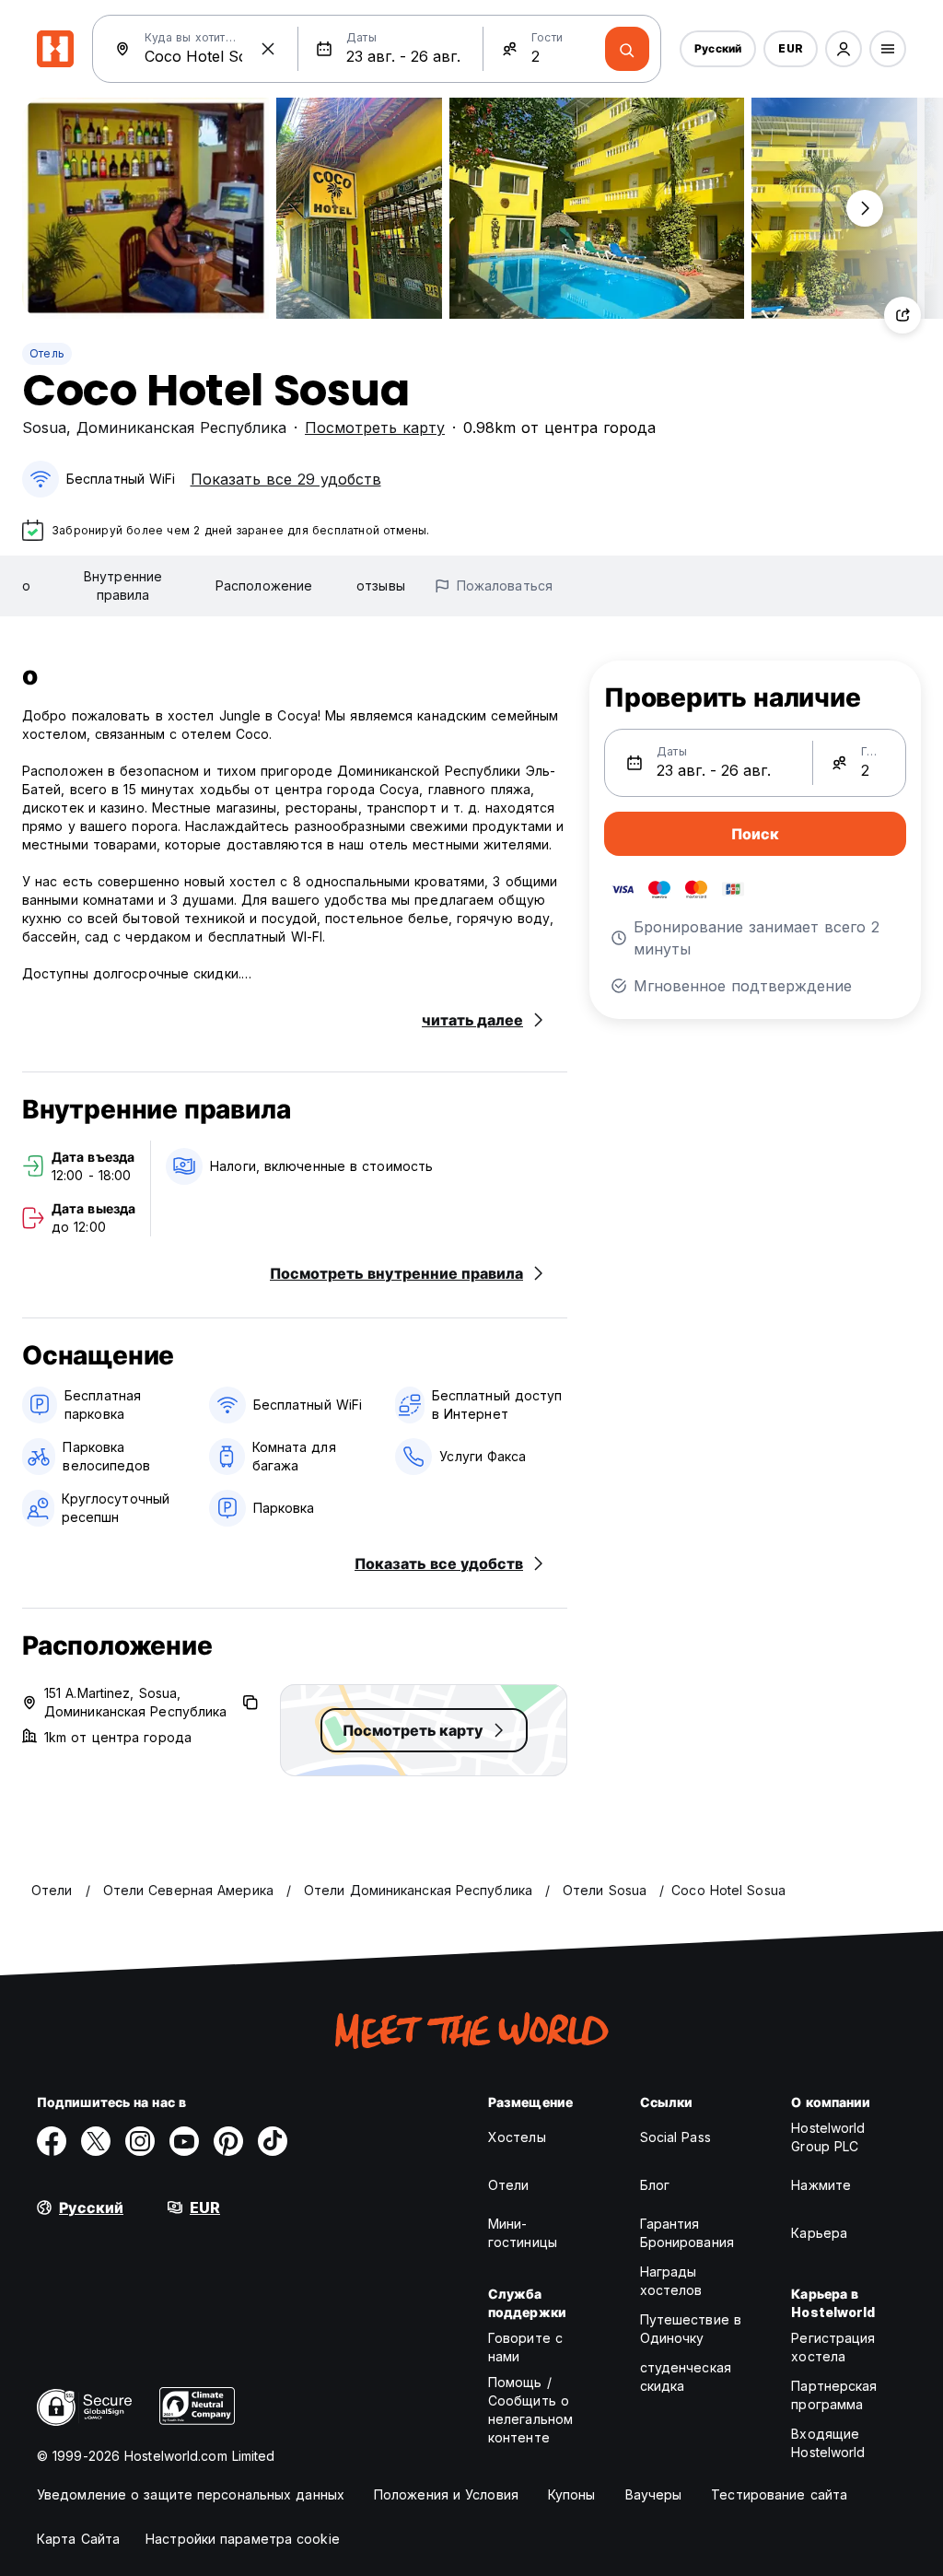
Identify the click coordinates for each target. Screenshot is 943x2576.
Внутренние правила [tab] (123, 585)
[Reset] (268, 49)
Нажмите (821, 2185)
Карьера (819, 2233)
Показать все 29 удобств (286, 479)
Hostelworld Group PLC (828, 2137)
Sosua (44, 427)
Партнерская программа (834, 2395)
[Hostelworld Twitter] (96, 2141)
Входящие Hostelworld (828, 2443)
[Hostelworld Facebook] (52, 2141)
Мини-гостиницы (523, 2233)
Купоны (572, 2494)
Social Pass (675, 2137)
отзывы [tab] (381, 585)
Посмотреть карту (375, 427)
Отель (47, 353)
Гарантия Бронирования (687, 2233)
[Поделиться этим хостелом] (902, 315)
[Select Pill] (844, 49)
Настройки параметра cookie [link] (243, 2539)
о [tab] (26, 585)
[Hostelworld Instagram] (140, 2141)
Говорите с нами (525, 2347)
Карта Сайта (78, 2539)
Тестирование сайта (779, 2494)
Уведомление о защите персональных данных (191, 2494)
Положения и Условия (446, 2494)
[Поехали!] (627, 49)
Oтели (509, 2185)
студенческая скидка (686, 2377)
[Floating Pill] (865, 208)
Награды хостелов (671, 2281)
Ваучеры (654, 2494)
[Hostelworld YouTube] (184, 2141)
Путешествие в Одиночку (691, 2329)
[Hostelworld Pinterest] (228, 2141)
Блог (655, 2185)
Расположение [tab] (264, 585)
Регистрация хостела (833, 2347)
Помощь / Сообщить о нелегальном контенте (530, 2410)
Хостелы (517, 2137)
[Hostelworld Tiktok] (273, 2141)
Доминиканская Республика (181, 427)
